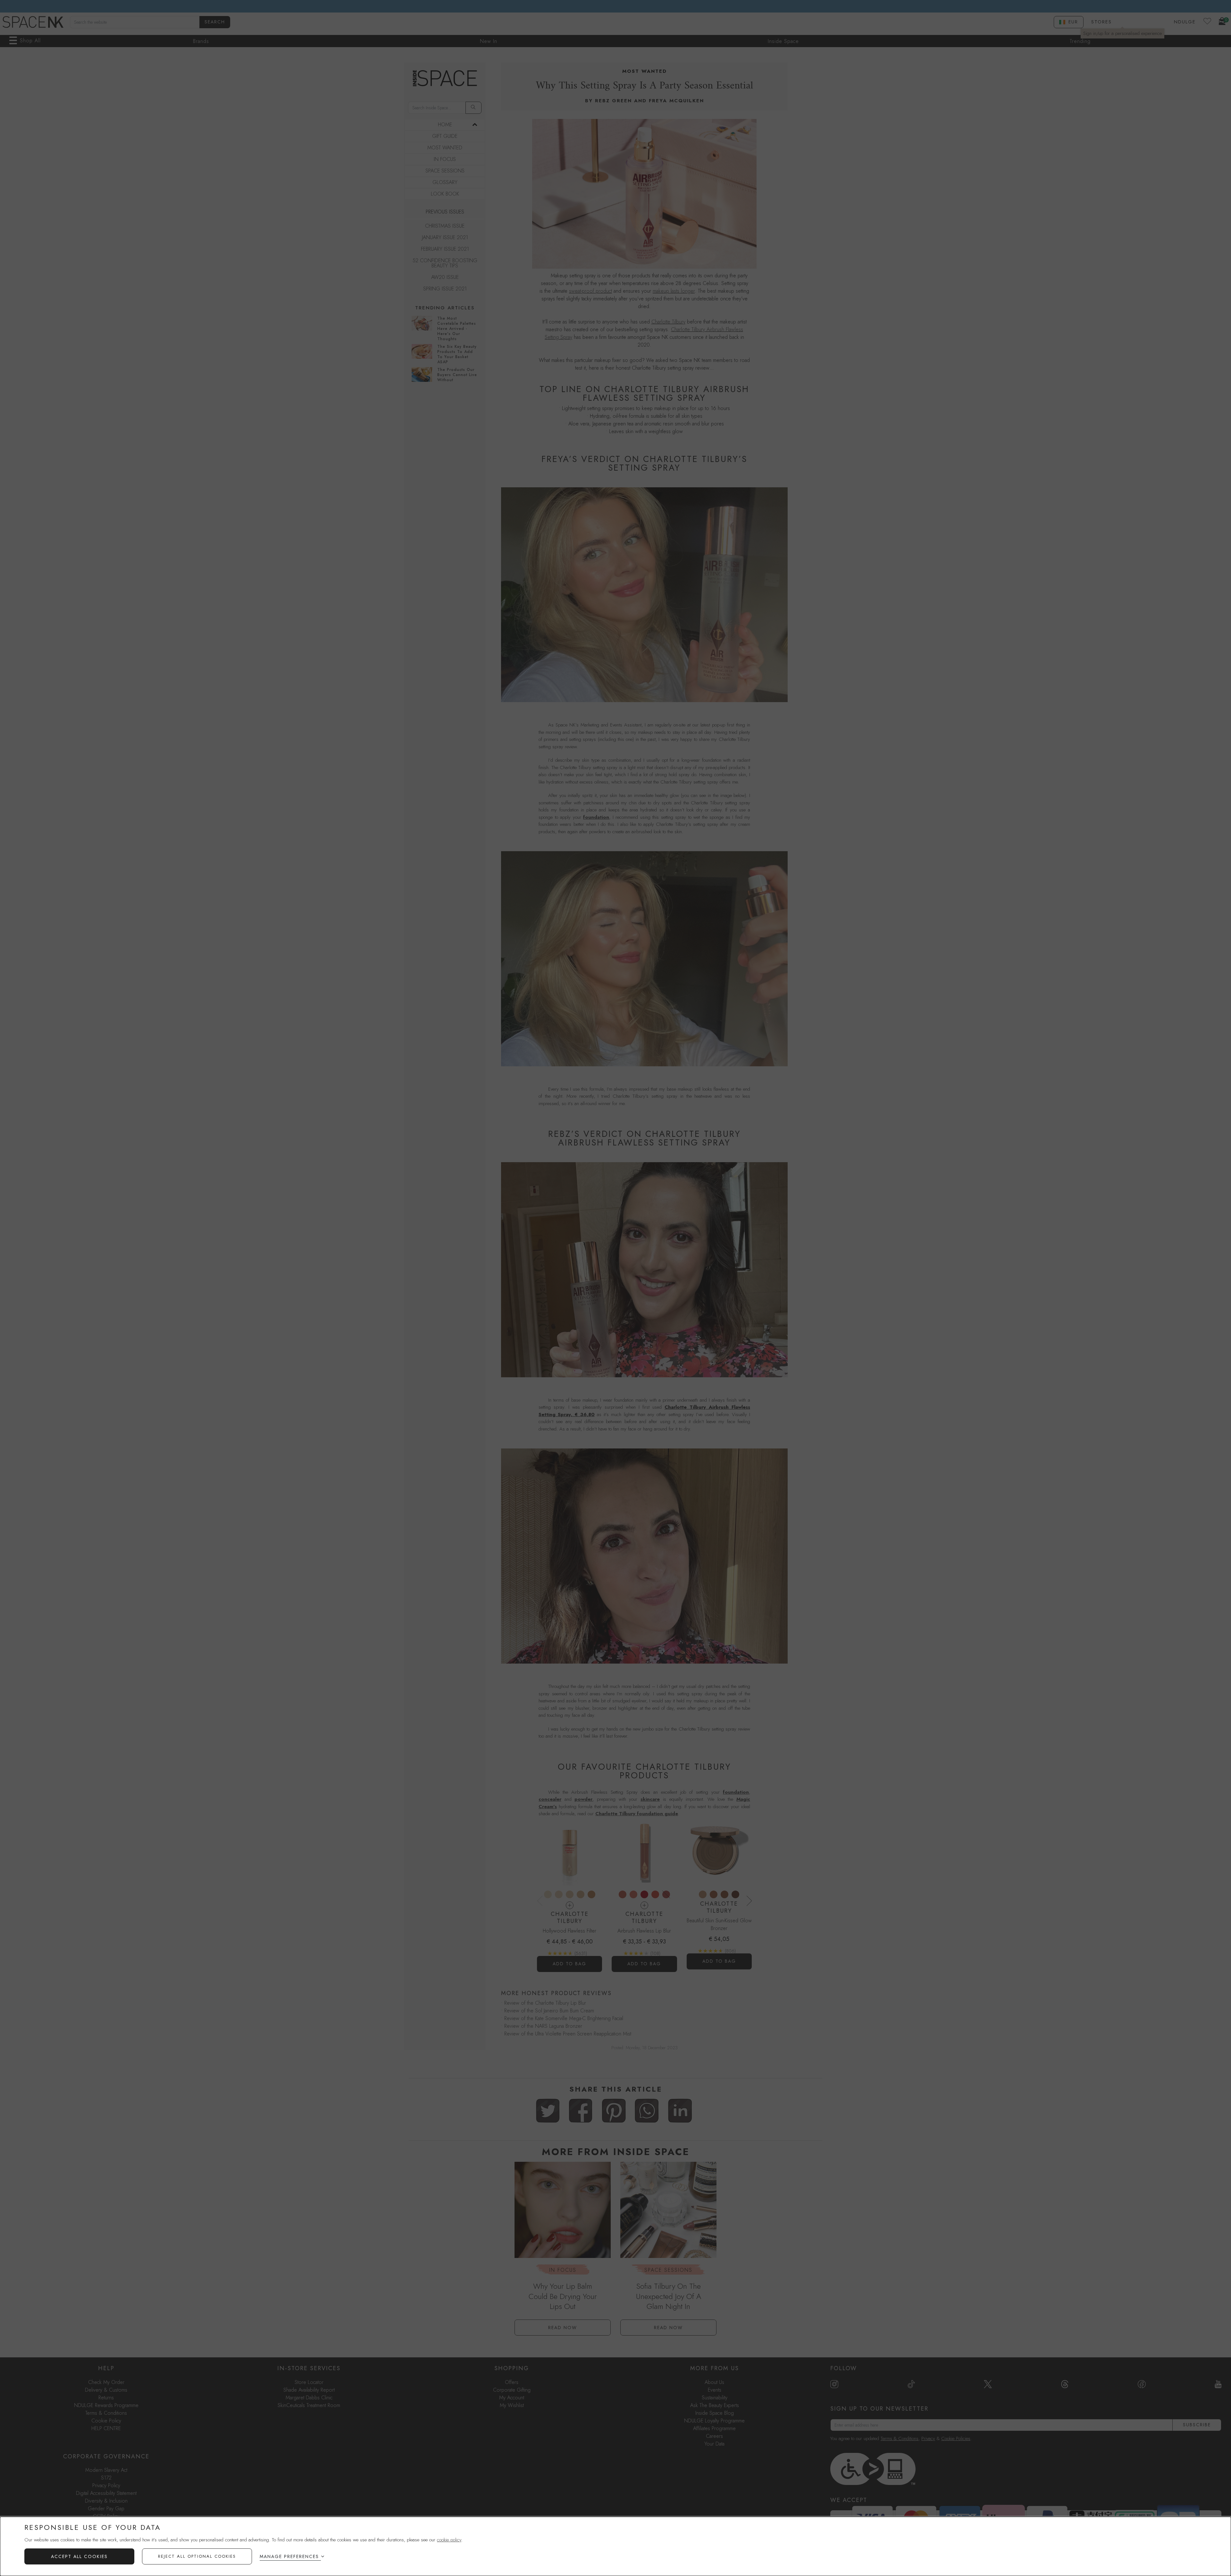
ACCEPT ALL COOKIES (79, 2556)
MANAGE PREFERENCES (289, 2556)
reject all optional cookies (197, 2556)
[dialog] (615, 2546)
